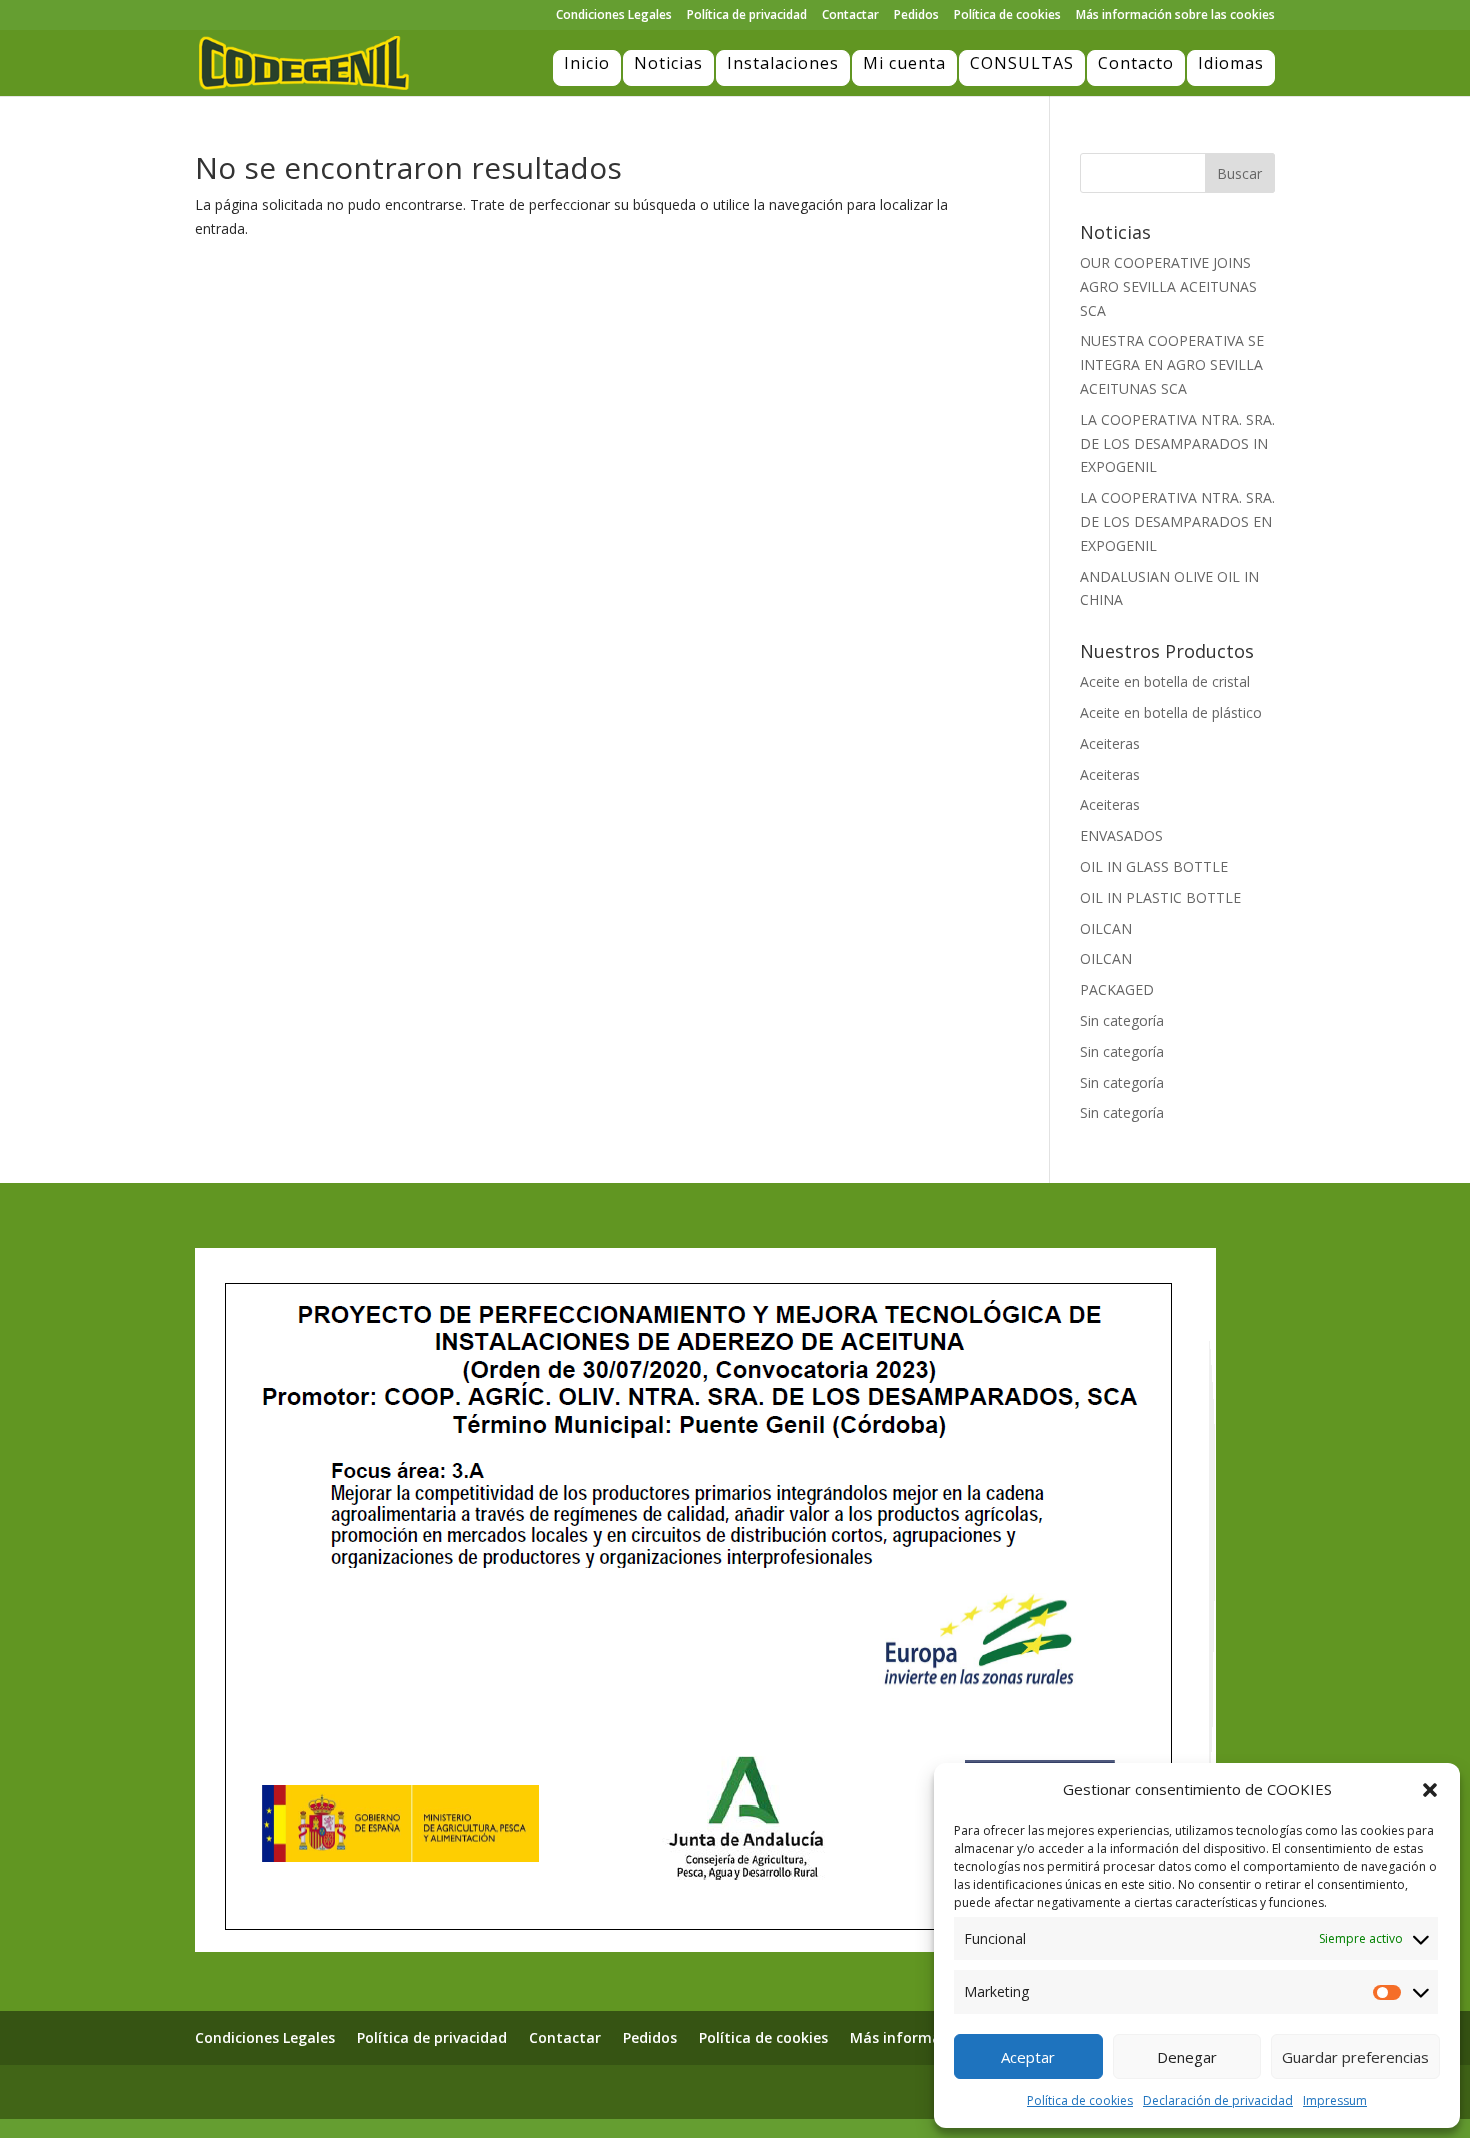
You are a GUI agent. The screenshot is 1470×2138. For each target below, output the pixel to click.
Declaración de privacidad (1218, 2100)
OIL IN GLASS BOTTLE (1154, 866)
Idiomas (1231, 63)
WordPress (467, 2091)
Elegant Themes (303, 2091)
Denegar (1187, 2057)
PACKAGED (1117, 989)
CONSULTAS (1022, 63)
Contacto (1136, 63)
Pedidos (916, 16)
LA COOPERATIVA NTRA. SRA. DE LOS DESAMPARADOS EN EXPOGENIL (1177, 521)
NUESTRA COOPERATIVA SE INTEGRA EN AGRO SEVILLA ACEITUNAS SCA (1172, 364)
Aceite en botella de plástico (1171, 712)
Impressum (1335, 2100)
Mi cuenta (904, 63)
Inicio (587, 63)
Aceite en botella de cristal (1165, 681)
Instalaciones (783, 63)
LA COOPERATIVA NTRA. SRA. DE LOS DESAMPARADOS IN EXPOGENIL (1177, 443)
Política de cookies (1080, 2100)
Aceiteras (1110, 743)
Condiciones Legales (614, 16)
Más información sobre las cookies (1175, 16)
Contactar (850, 16)
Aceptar (1028, 2057)
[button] (1430, 1790)
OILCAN (1106, 928)
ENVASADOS (1121, 835)
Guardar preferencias (1355, 2057)
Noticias (668, 63)
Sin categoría (1122, 1020)
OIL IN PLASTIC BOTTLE (1160, 897)
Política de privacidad (747, 16)
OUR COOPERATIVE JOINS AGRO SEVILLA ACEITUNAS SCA (1168, 286)
